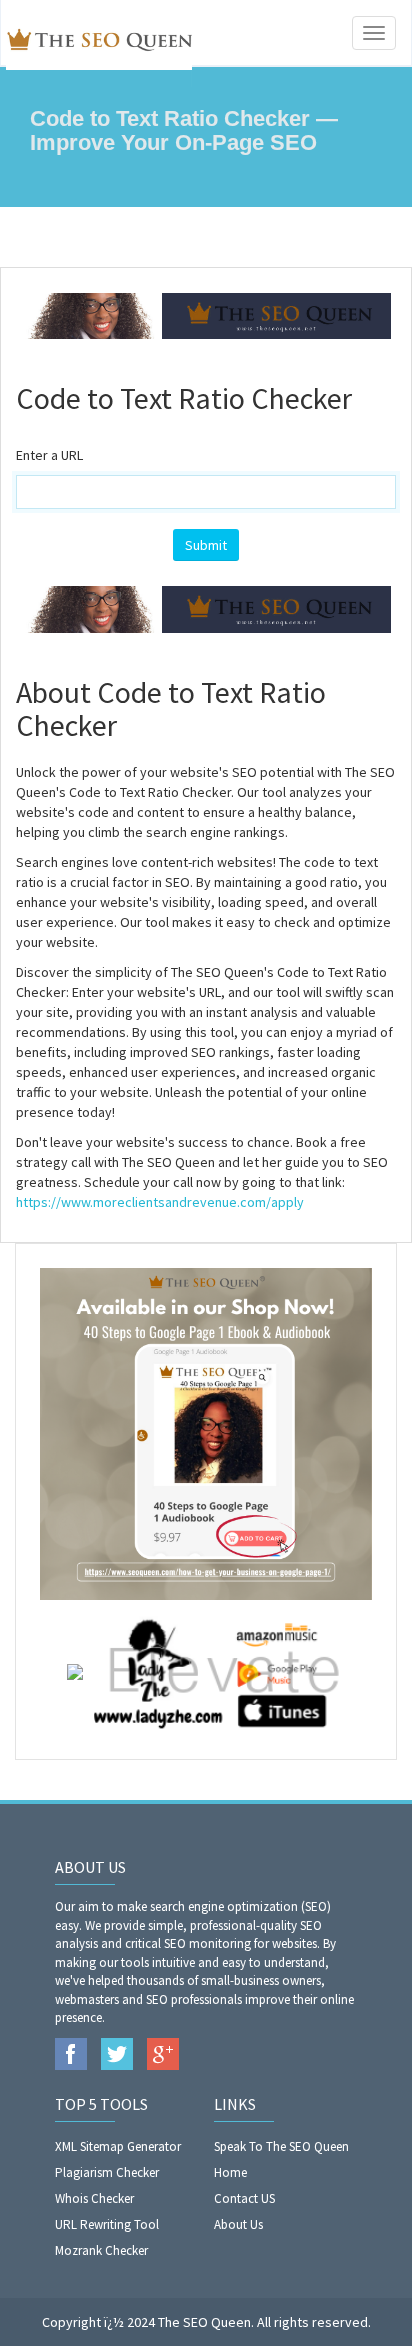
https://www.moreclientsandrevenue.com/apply (160, 1202)
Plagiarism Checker (107, 2172)
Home (230, 2172)
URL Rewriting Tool (107, 2224)
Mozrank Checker (101, 2250)
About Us (238, 2224)
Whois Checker (94, 2198)
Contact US (244, 2198)
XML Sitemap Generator (118, 2146)
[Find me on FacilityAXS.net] (75, 1670)
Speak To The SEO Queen (281, 2146)
